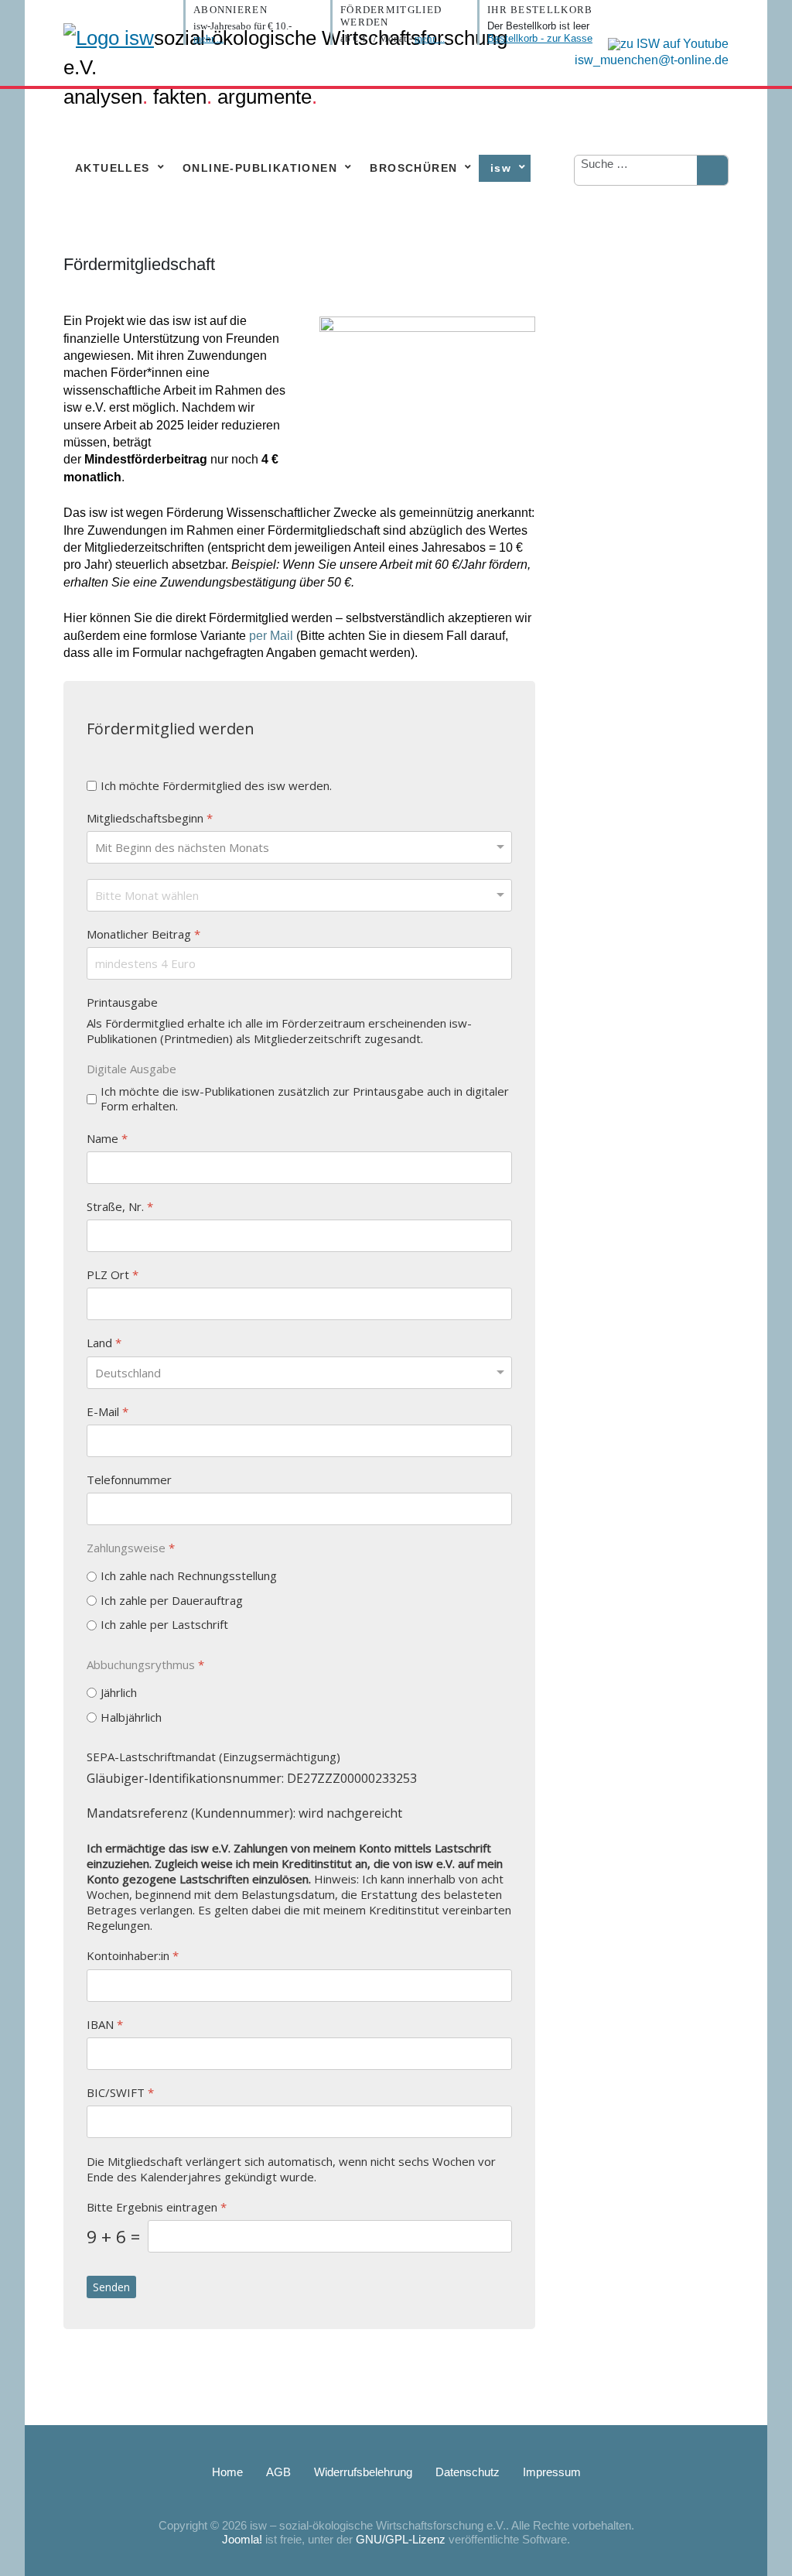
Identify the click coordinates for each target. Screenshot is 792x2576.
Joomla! (242, 2539)
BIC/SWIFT (120, 2092)
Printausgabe (122, 1002)
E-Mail (108, 1411)
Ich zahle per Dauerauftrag (172, 1600)
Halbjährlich (131, 1717)
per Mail (271, 636)
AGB (278, 2472)
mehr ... (208, 38)
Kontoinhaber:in (133, 1956)
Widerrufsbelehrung (363, 2472)
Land (104, 1343)
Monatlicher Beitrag (143, 934)
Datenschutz (468, 2472)
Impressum (552, 2472)
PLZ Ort (113, 1275)
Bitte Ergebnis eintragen (157, 2207)
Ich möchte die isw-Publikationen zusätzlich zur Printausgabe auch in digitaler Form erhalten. (305, 1098)
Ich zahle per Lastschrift (164, 1625)
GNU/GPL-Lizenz (401, 2539)
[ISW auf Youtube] (664, 43)
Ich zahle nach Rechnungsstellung (189, 1576)
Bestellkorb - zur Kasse (540, 38)
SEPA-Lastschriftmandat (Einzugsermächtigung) (213, 1757)
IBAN (105, 2024)
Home (227, 2472)
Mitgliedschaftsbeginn (150, 818)
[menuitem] (116, 168)
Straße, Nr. (120, 1206)
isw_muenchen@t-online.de (652, 60)
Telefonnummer (129, 1479)
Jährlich (119, 1693)
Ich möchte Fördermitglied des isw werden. (216, 786)
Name (107, 1138)
